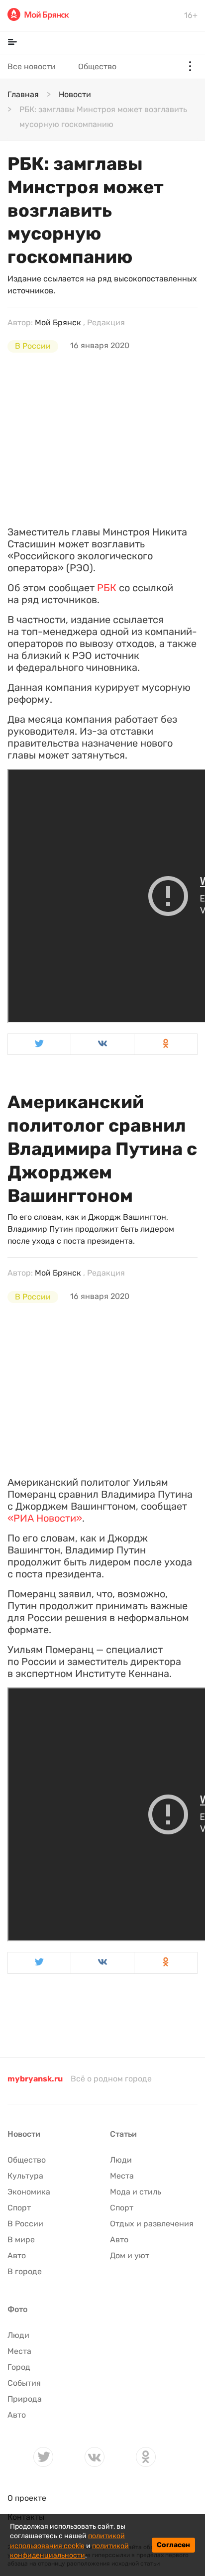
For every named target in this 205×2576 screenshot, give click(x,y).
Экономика (29, 2192)
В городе (25, 2271)
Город (19, 2367)
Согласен (173, 2545)
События (24, 2383)
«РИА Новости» (45, 1518)
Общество (97, 66)
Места (122, 2176)
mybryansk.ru (35, 2079)
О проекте (27, 2498)
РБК (107, 588)
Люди (121, 2160)
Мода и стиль (136, 2192)
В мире (21, 2240)
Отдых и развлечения (152, 2224)
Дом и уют (130, 2255)
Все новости (32, 66)
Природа (25, 2399)
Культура (25, 2176)
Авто (17, 2255)
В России (33, 346)
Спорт (19, 2208)
